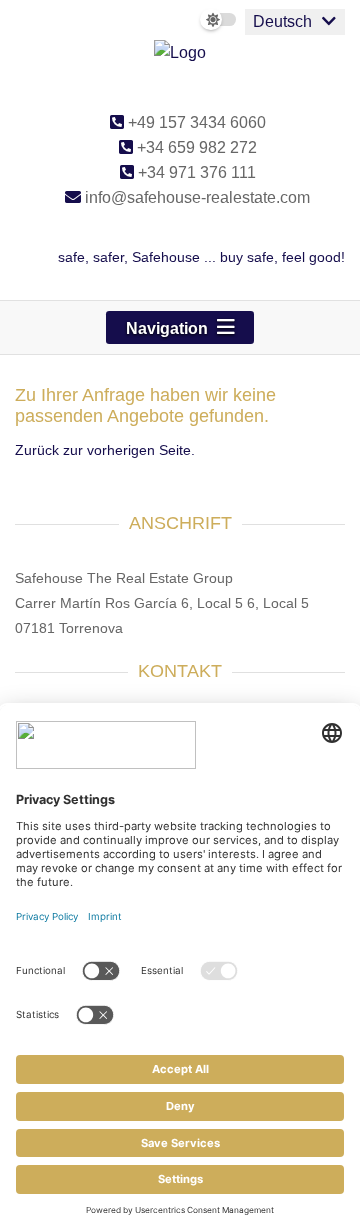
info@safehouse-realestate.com (195, 197)
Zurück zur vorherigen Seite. (105, 450)
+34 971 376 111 (195, 172)
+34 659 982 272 (195, 147)
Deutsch (282, 21)
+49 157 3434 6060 (195, 122)
